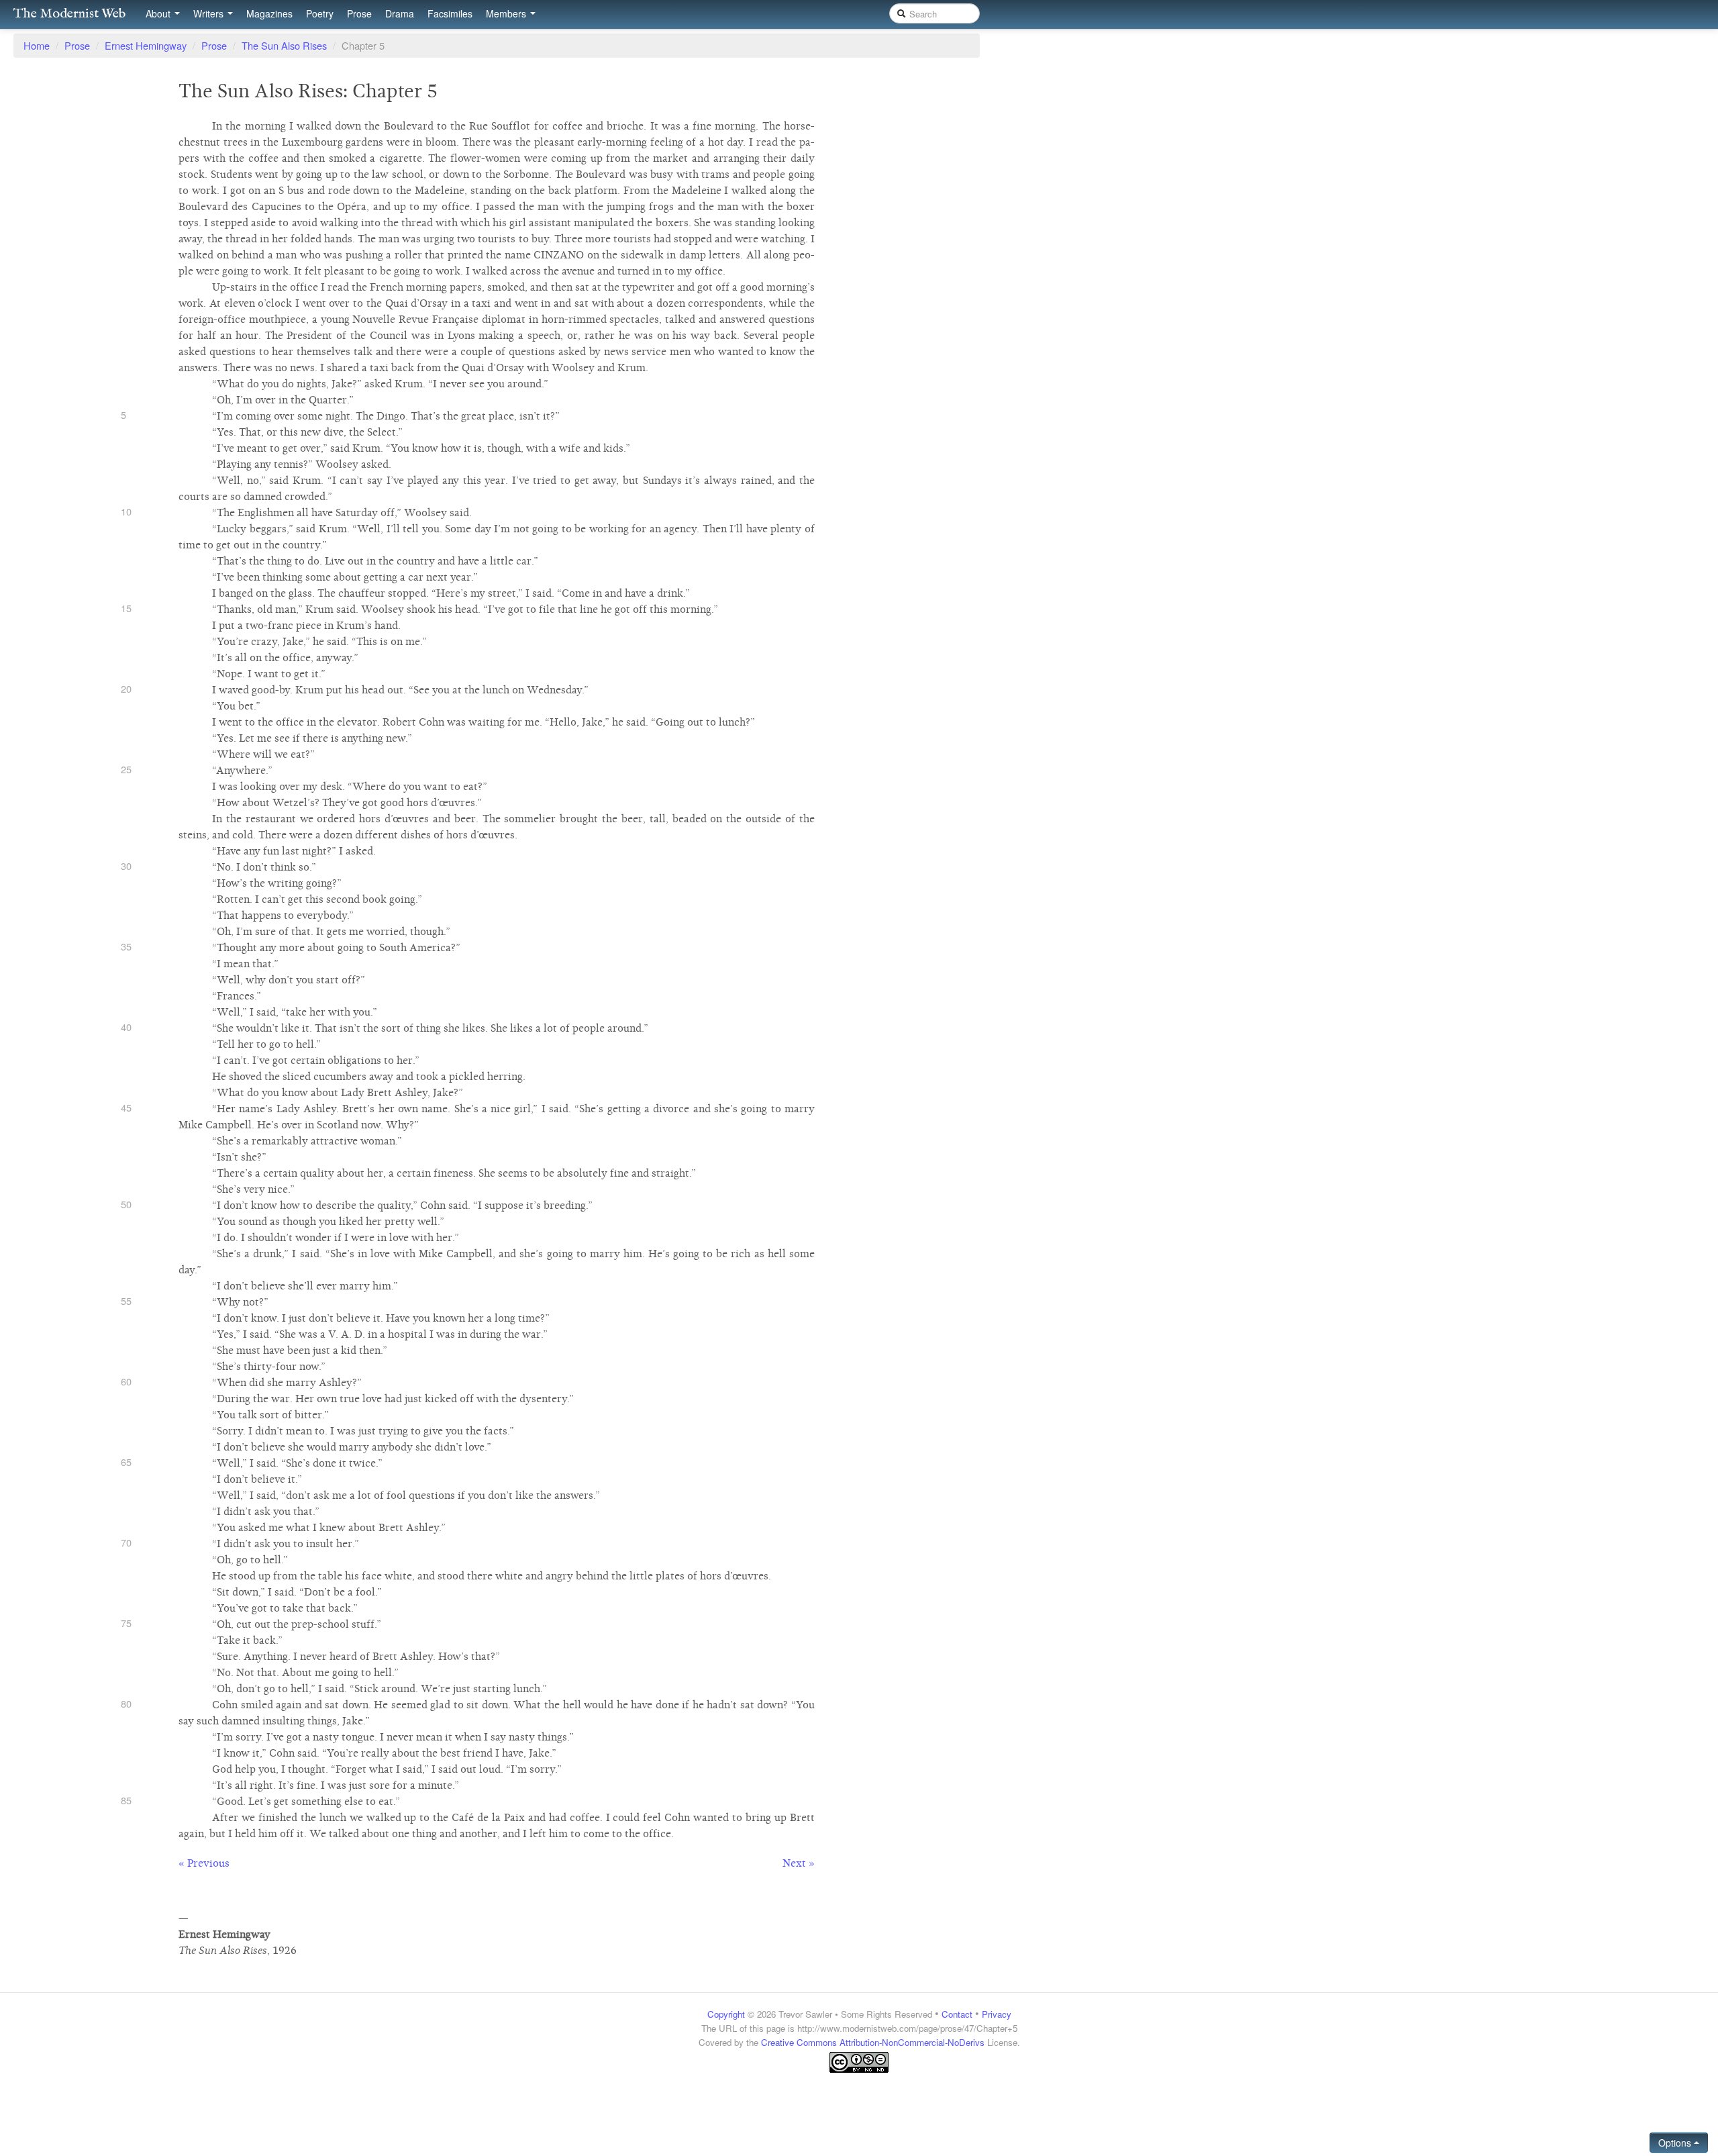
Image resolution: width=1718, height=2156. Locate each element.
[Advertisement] (859, 2100)
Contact (957, 2014)
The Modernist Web (69, 14)
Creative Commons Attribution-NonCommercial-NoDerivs (873, 2042)
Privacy (997, 2014)
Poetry (320, 13)
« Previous (204, 1863)
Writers (210, 13)
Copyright (726, 2014)
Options (1676, 2143)
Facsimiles (450, 13)
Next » (799, 1863)
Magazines (269, 13)
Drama (400, 13)
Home (37, 45)
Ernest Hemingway (146, 45)
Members (507, 13)
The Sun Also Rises (284, 45)
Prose (359, 13)
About (159, 13)
